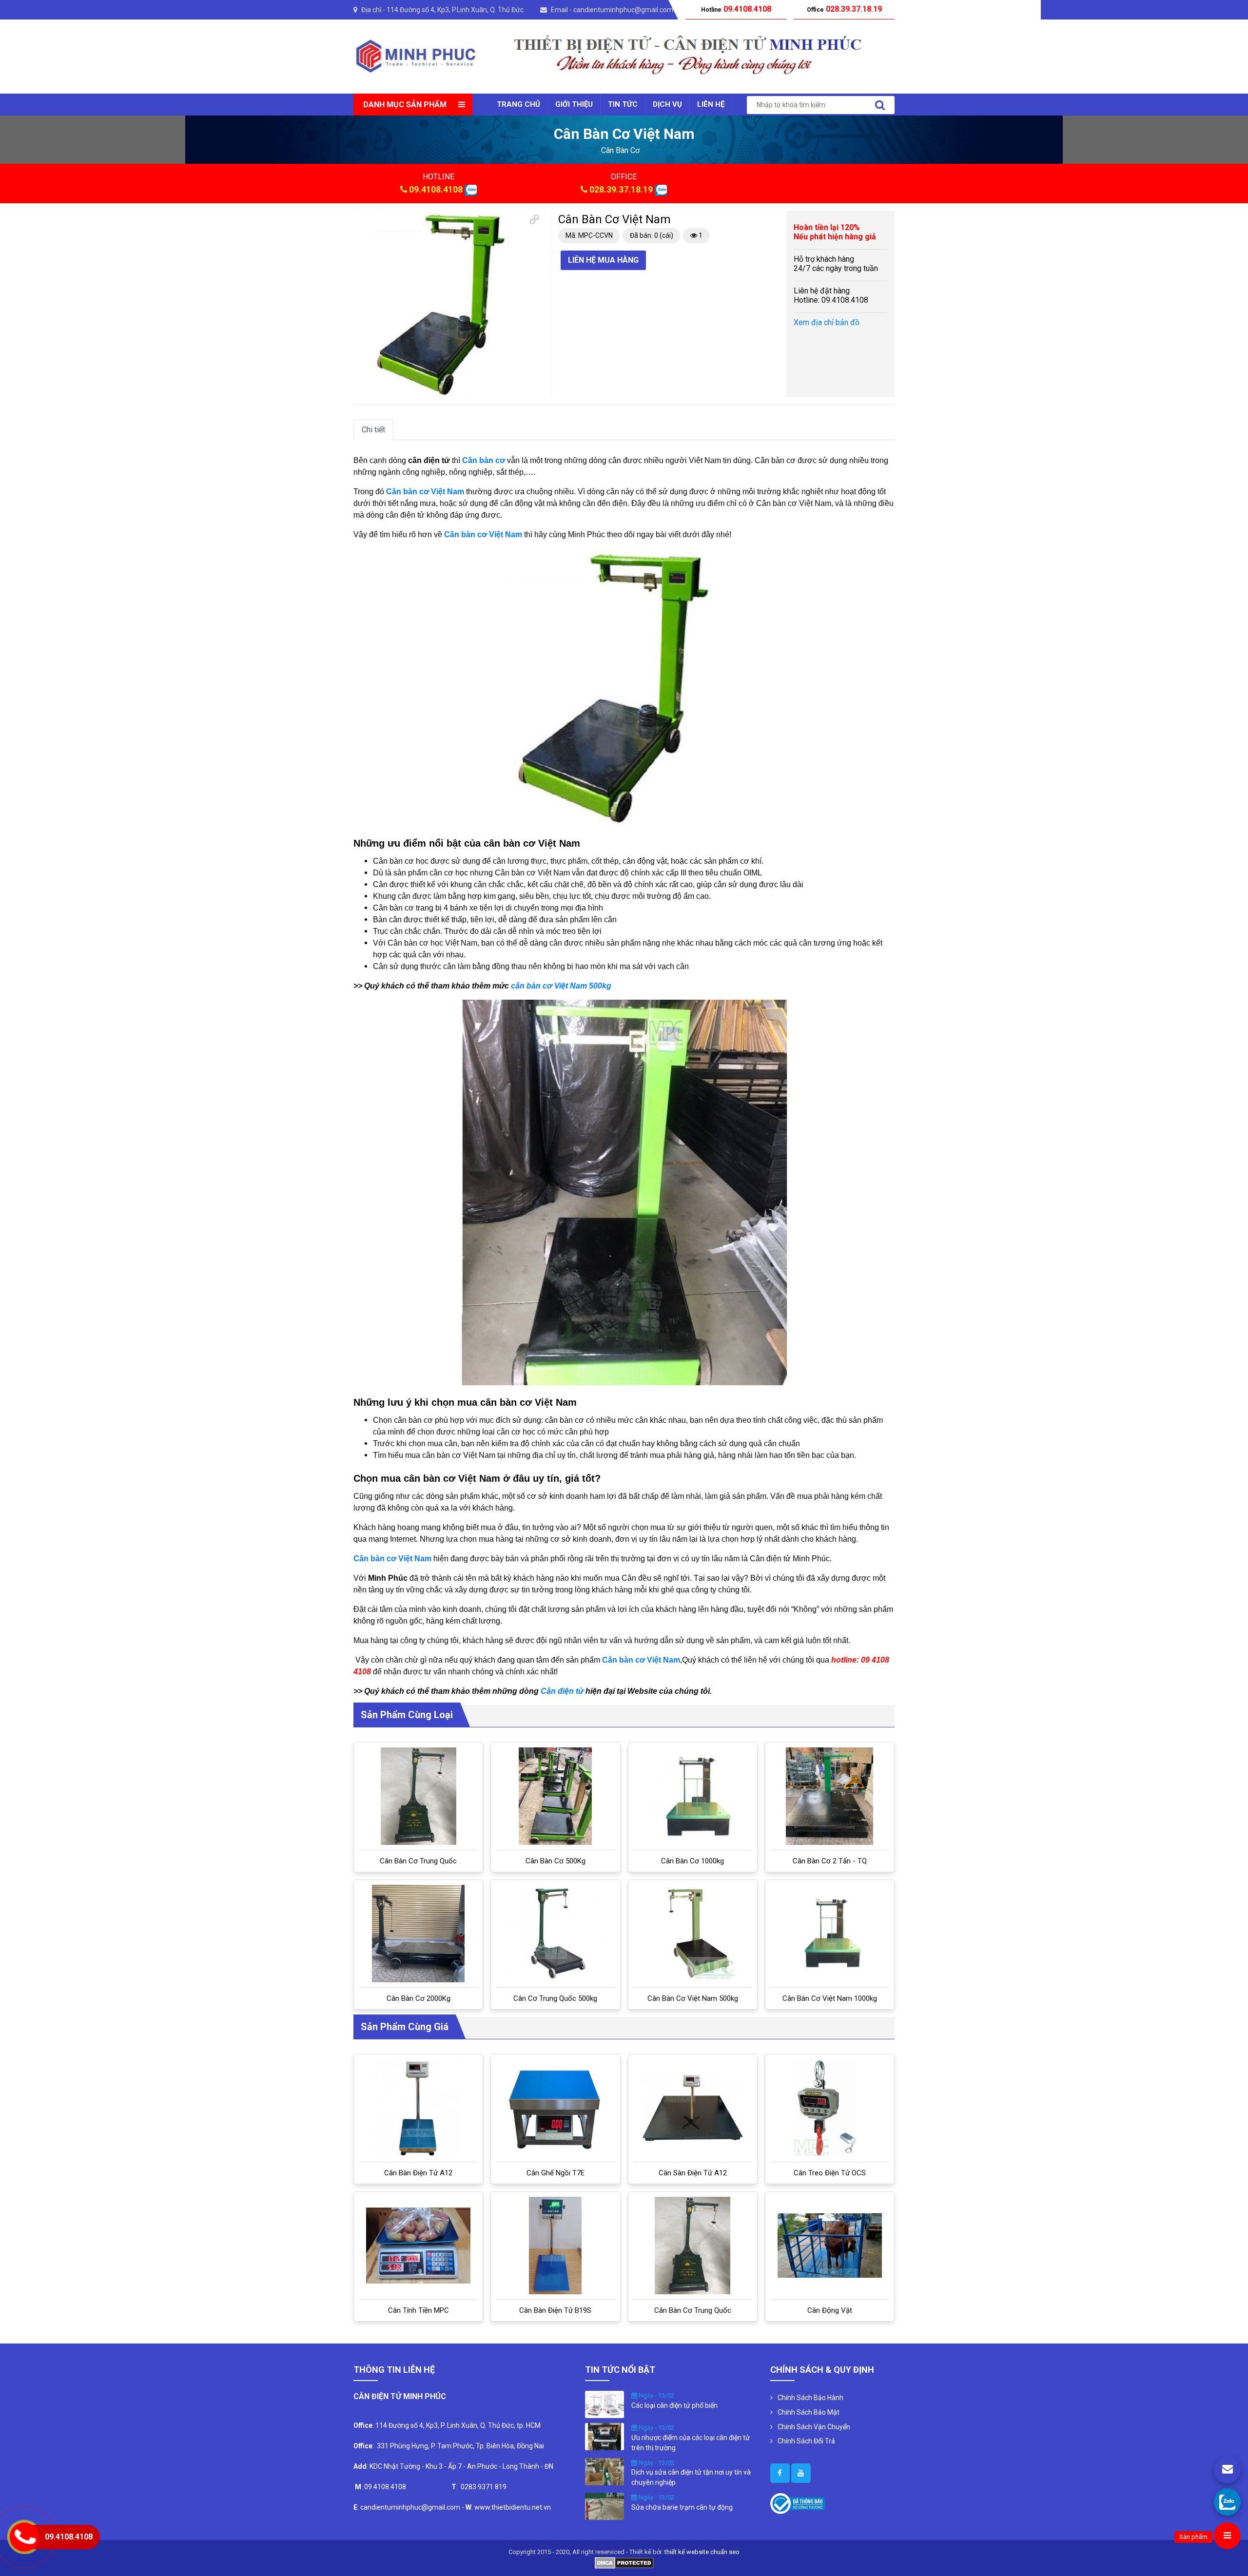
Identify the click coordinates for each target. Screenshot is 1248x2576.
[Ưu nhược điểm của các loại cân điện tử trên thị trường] (604, 2436)
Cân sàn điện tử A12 (693, 2173)
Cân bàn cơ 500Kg (556, 1861)
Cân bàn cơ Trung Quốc (418, 1861)
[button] (534, 219)
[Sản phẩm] (1227, 2536)
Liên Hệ (711, 104)
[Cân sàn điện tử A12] (693, 2108)
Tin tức (623, 104)
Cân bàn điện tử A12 (418, 2173)
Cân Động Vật (830, 2310)
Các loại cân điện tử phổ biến (674, 2405)
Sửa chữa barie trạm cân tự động (682, 2507)
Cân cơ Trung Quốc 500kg (555, 1998)
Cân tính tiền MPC (419, 2310)
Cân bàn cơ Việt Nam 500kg (693, 1998)
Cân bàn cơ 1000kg (692, 1861)
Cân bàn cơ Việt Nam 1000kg (830, 1998)
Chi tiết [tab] (373, 430)
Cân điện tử (563, 1691)
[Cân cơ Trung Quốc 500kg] (555, 1934)
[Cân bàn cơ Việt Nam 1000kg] (830, 1934)
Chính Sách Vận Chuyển (814, 2427)
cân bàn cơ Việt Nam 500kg (561, 986)
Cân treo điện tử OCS (830, 2173)
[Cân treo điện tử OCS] (829, 2108)
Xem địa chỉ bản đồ (827, 322)
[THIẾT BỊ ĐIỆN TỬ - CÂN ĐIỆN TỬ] (416, 56)
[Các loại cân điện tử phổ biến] (604, 2404)
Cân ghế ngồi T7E (556, 2173)
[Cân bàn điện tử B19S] (555, 2246)
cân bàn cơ (620, 150)
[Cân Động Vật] (830, 2246)
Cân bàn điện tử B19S (555, 2310)
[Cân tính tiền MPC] (418, 2246)
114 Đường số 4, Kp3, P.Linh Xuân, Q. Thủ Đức (455, 10)
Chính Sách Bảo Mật (809, 2412)
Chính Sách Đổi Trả (806, 2441)
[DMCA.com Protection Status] (624, 2562)
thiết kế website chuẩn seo (702, 2552)
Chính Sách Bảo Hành (810, 2398)
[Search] (880, 105)
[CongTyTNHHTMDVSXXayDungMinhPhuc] (780, 2473)
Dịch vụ (667, 104)
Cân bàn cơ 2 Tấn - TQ (830, 1861)
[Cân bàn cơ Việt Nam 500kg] (693, 1934)
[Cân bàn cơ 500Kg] (555, 1796)
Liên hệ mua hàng (603, 260)
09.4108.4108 (436, 189)
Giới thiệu (574, 104)
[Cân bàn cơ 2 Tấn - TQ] (829, 1796)
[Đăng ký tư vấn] (1227, 2470)
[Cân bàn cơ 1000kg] (693, 1796)
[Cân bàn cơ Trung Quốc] (419, 1796)
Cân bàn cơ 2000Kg (419, 1998)
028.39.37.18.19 (621, 189)
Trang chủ (518, 104)
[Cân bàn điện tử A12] (419, 2108)
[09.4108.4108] (1227, 2502)
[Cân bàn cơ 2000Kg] (418, 1934)
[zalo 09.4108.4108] (471, 189)
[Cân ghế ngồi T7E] (555, 2108)
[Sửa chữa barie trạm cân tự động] (604, 2506)
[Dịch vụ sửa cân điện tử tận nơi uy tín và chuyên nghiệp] (604, 2471)
